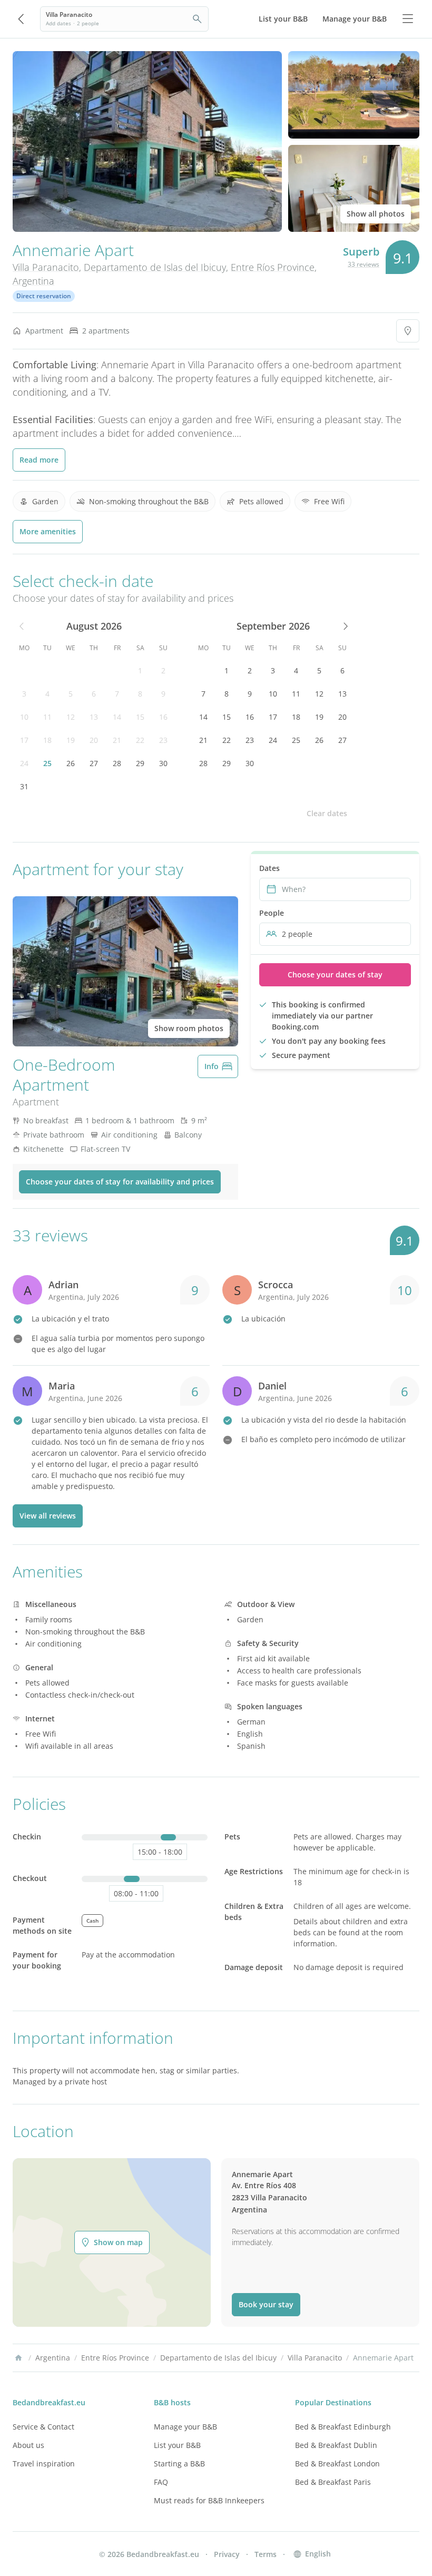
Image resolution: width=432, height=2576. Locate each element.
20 (94, 740)
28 (117, 763)
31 (24, 786)
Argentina (33, 281)
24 (24, 763)
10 (24, 717)
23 (163, 740)
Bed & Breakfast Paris (333, 2482)
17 (24, 740)
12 (71, 717)
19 (71, 740)
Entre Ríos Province (273, 267)
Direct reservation (44, 296)
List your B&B (177, 2445)
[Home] (18, 2358)
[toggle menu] (408, 19)
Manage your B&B (185, 2427)
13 (94, 717)
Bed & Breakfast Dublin (336, 2445)
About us (28, 2445)
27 (94, 763)
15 (140, 717)
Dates (269, 868)
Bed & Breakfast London (337, 2464)
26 (71, 763)
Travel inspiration (44, 2464)
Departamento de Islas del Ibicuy (155, 267)
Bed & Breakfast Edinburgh (343, 2427)
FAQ (161, 2482)
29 (140, 763)
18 (47, 740)
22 (140, 740)
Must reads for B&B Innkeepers (209, 2500)
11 (47, 717)
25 (47, 763)
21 (117, 740)
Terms (266, 2554)
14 (117, 717)
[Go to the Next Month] (345, 626)
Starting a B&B (179, 2464)
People (272, 913)
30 (163, 763)
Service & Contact (43, 2427)
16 (163, 717)
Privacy (227, 2554)
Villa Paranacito (46, 267)
